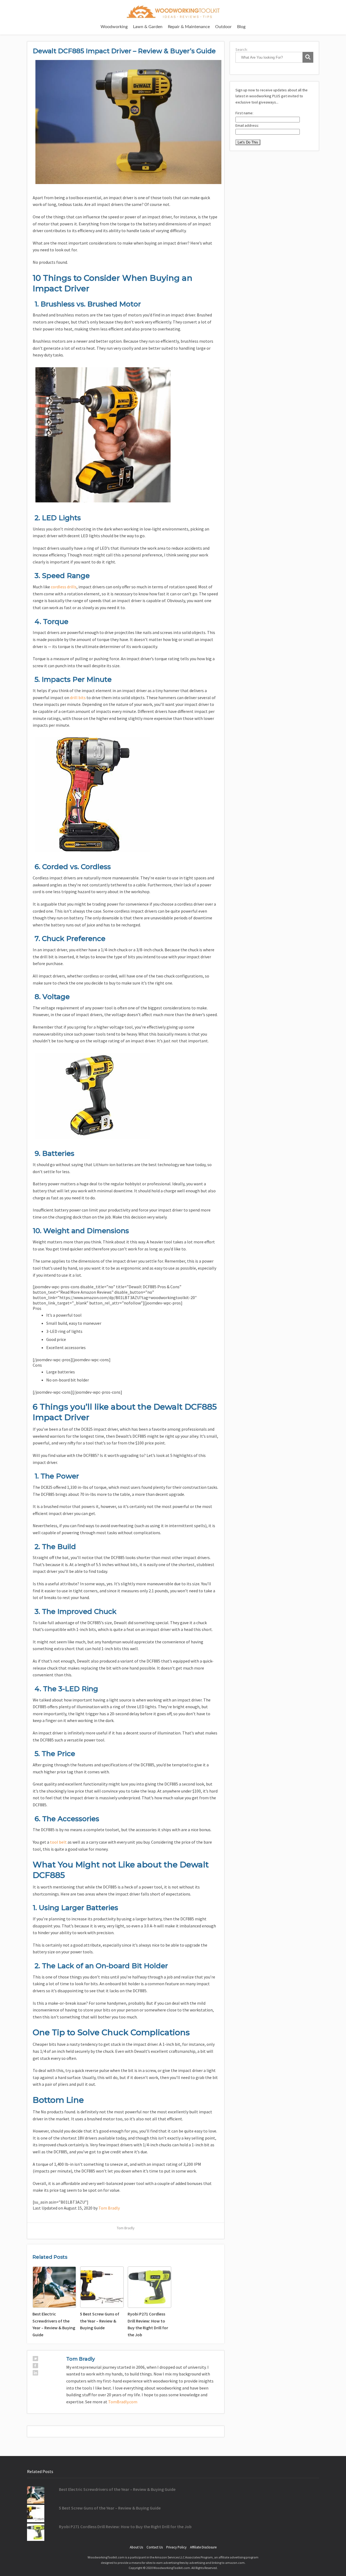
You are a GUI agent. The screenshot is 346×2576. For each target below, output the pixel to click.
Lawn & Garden (148, 27)
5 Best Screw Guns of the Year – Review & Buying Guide (110, 2508)
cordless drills (64, 587)
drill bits (78, 698)
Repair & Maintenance (189, 27)
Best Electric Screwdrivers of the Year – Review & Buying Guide (117, 2489)
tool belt (58, 1842)
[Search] (308, 57)
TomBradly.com (123, 2402)
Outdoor (223, 27)
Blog (241, 27)
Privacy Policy (176, 2547)
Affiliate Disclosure (203, 2547)
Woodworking (114, 27)
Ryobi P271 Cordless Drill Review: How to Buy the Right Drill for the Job (125, 2527)
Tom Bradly (109, 2208)
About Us (136, 2547)
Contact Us (155, 2547)
